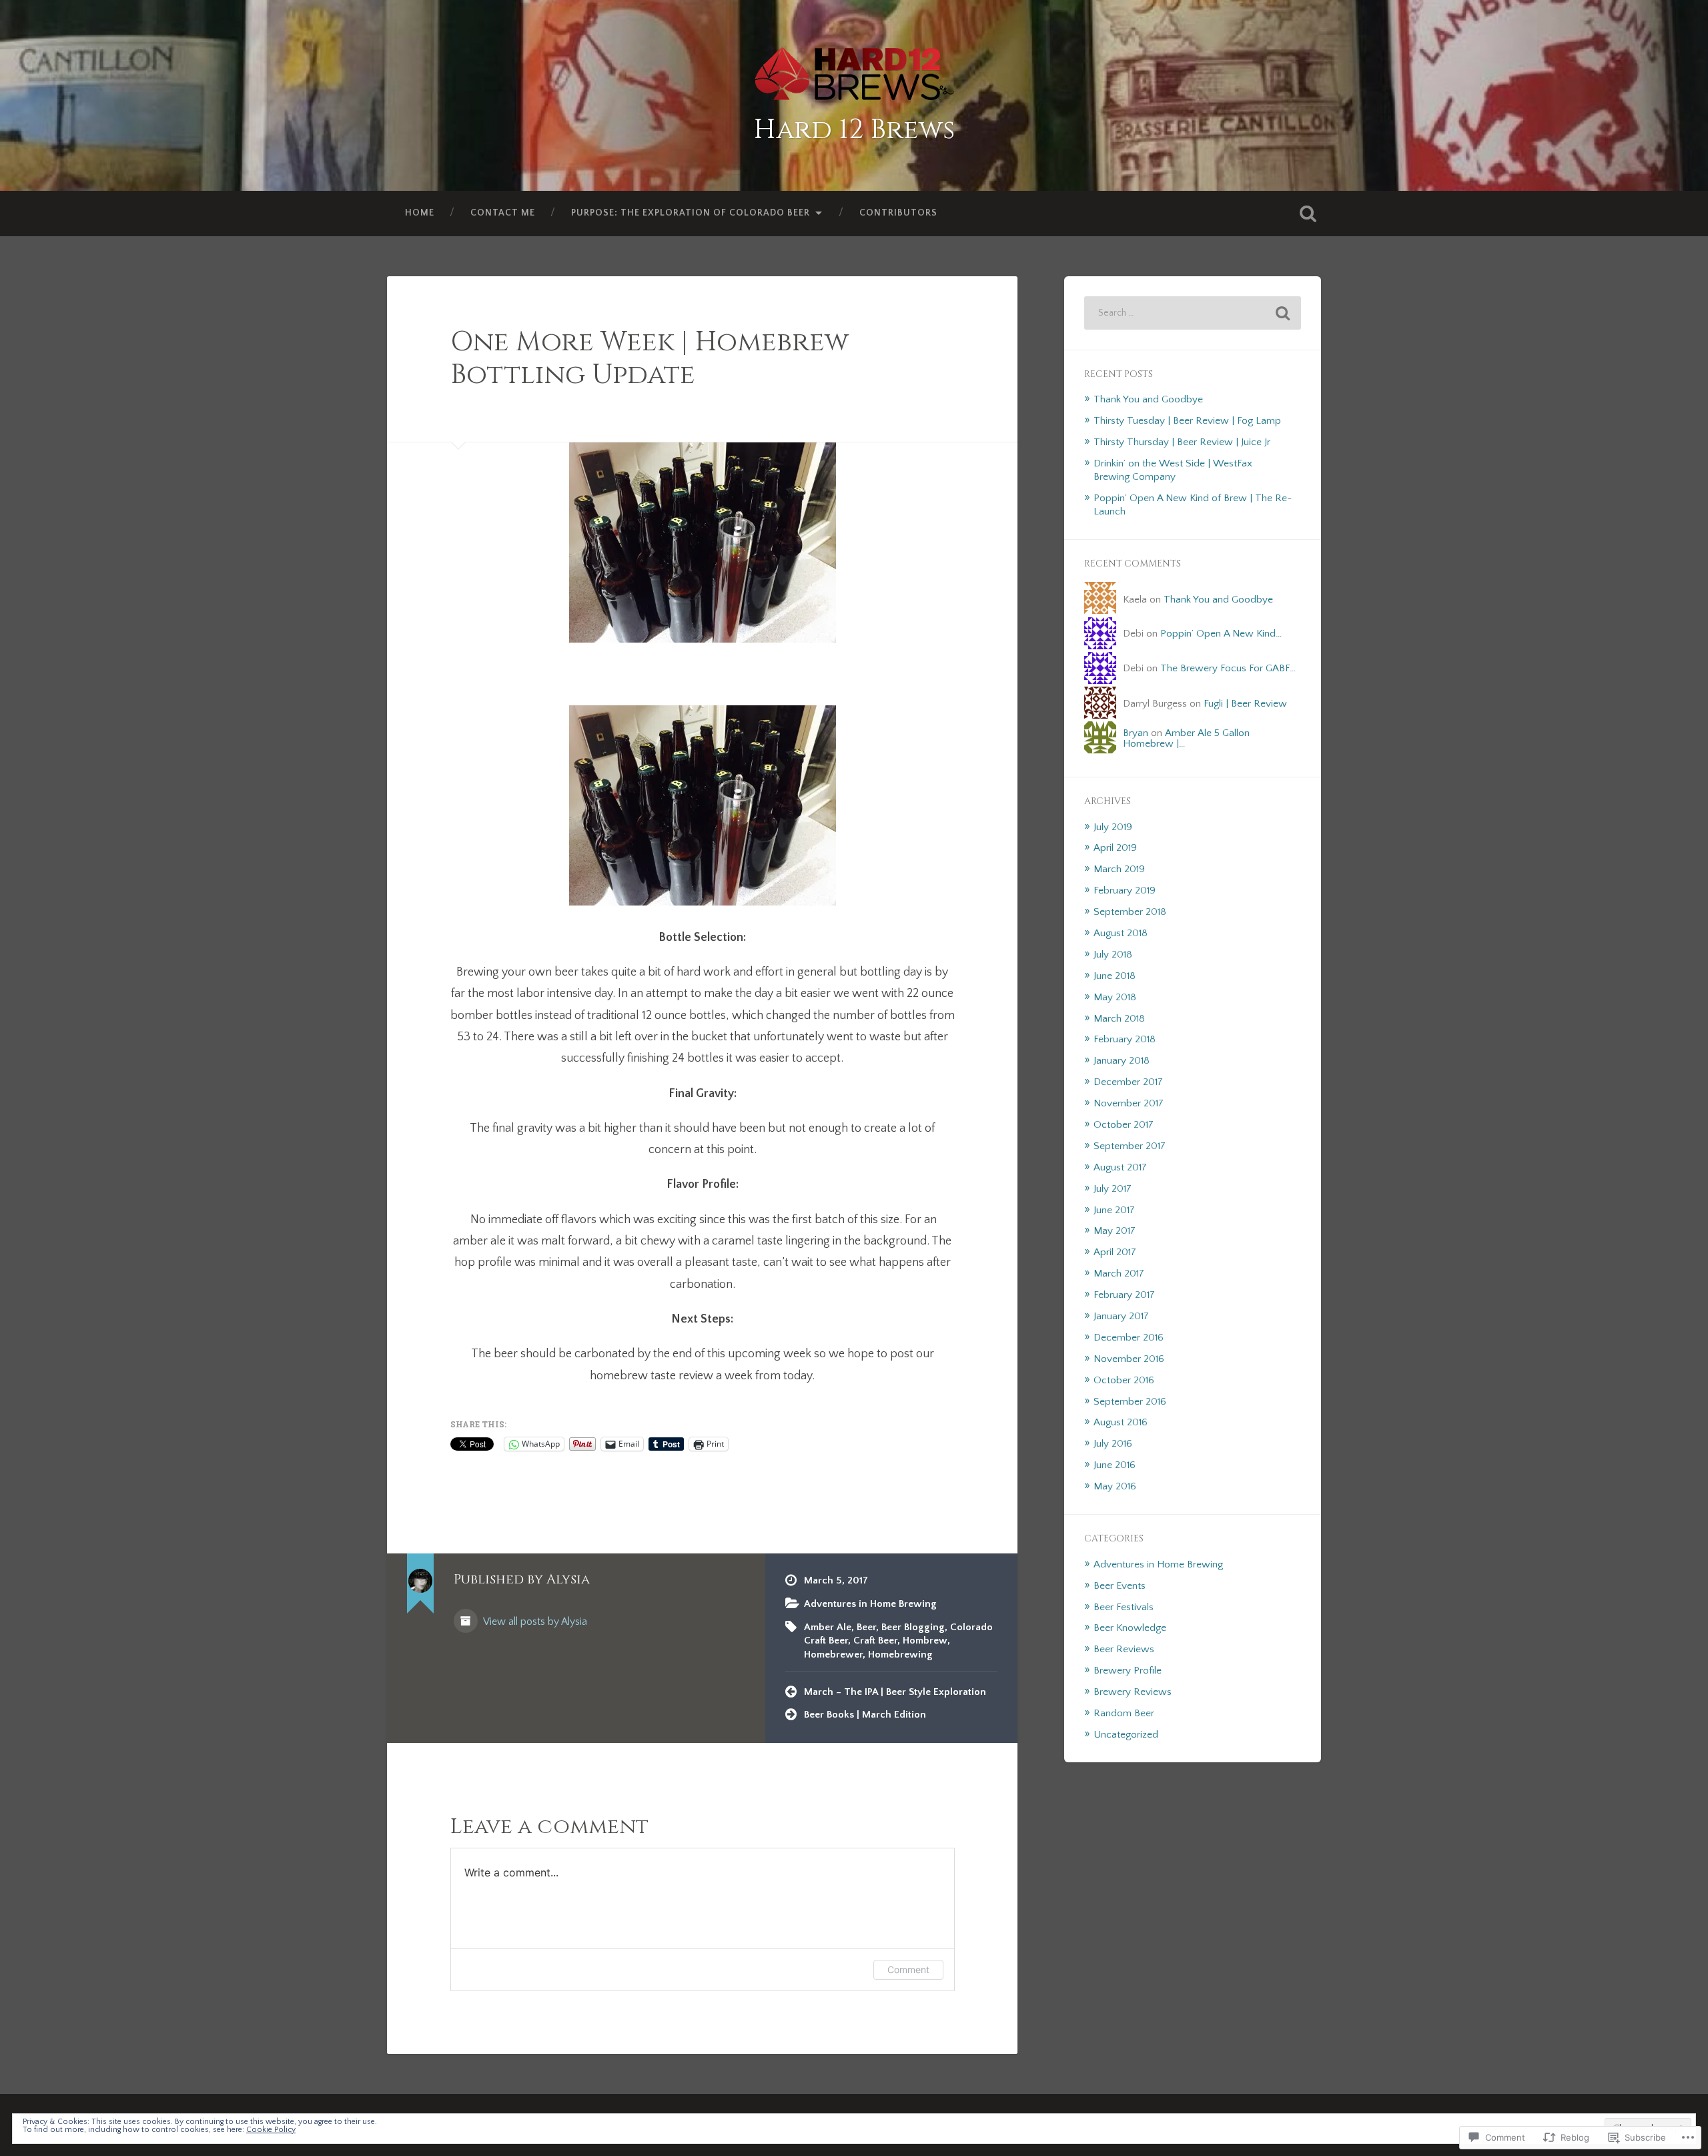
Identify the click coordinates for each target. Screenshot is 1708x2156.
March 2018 (1119, 1019)
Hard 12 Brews (854, 130)
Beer (866, 1627)
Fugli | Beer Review (1245, 704)
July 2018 (1113, 955)
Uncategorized (1126, 1735)
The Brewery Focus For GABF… (1228, 668)
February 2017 (1124, 1295)
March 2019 (1119, 869)
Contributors (898, 213)
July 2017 (1113, 1189)
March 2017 (1119, 1274)
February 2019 (1125, 890)
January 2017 (1121, 1316)
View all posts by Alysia (534, 1622)
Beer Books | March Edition (865, 1715)
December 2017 (1128, 1082)
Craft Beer (875, 1641)
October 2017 (1124, 1125)
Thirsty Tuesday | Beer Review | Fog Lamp (1187, 421)
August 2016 (1121, 1422)
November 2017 (1129, 1103)
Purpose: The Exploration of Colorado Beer (691, 213)
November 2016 (1129, 1359)
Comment (908, 1969)
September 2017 (1130, 1146)
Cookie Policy (271, 2130)
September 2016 (1130, 1402)
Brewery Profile (1128, 1671)
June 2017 (1114, 1210)
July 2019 (1113, 827)
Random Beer (1124, 1713)
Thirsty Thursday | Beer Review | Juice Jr (1182, 442)
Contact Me (503, 213)
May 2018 (1115, 997)
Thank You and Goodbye (1148, 399)
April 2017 (1115, 1252)
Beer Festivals (1124, 1607)
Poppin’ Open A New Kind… (1221, 634)
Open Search (1308, 214)
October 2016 (1124, 1380)
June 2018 (1115, 976)
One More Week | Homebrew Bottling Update (650, 358)
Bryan (1136, 733)
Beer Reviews (1124, 1649)
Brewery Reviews (1133, 1692)
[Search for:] (1193, 313)
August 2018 (1121, 933)
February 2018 (1125, 1039)
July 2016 (1113, 1444)
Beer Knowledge (1130, 1628)
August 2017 (1120, 1167)
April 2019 (1115, 848)
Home (420, 213)
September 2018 (1130, 912)
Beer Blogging (913, 1627)
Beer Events (1120, 1586)
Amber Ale (828, 1627)
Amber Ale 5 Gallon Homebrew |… (1186, 738)
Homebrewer (833, 1655)
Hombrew (925, 1641)
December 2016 (1129, 1338)
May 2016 (1115, 1486)
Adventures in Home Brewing (870, 1604)
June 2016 (1115, 1465)
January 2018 (1122, 1061)
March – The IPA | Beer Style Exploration (895, 1692)
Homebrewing (900, 1655)
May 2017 (1115, 1231)
